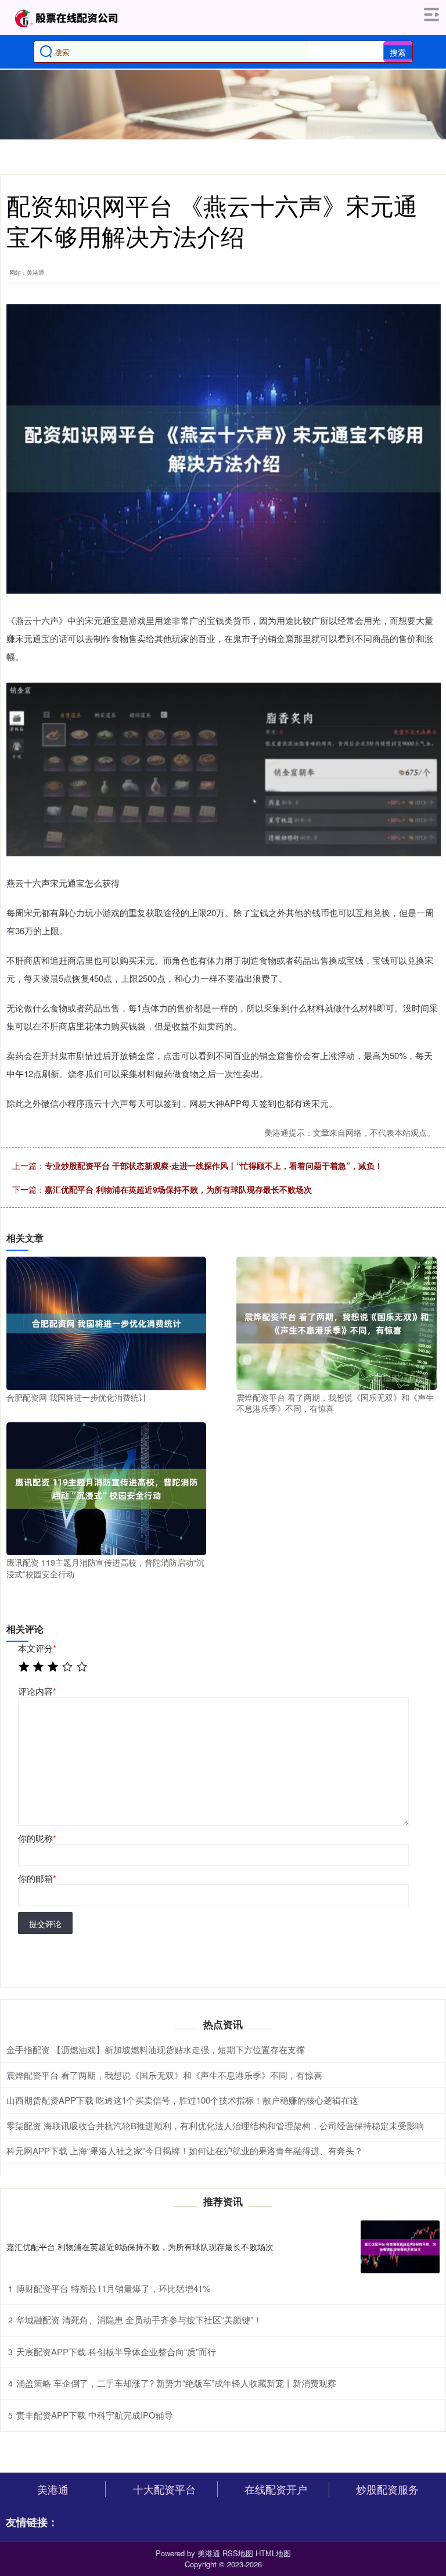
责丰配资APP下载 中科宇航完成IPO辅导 (95, 2415)
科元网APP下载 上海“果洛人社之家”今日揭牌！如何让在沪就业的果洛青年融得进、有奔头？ (185, 2150)
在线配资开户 (276, 2489)
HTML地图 (273, 2553)
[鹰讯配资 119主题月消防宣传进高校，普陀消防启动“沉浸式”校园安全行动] (106, 1487)
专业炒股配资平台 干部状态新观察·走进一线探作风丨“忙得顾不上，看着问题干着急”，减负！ (214, 1165)
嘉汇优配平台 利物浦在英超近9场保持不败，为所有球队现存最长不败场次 (178, 1189)
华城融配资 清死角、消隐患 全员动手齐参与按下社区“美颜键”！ (139, 2320)
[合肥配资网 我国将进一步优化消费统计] (106, 1322)
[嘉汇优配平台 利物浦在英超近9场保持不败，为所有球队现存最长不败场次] (400, 2247)
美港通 (53, 2489)
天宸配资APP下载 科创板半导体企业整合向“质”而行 (116, 2351)
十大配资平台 (164, 2489)
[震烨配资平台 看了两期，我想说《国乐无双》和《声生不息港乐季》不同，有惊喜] (336, 1322)
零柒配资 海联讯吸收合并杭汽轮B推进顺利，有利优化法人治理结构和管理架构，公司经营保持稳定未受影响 (215, 2125)
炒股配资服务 (387, 2489)
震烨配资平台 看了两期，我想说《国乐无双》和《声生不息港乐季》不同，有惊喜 (164, 2075)
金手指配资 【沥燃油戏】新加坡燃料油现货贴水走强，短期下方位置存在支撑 (156, 2049)
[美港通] (66, 17)
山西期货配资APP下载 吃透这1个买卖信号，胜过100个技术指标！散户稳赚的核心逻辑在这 (182, 2100)
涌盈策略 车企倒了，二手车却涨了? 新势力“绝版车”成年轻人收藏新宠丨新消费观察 (176, 2383)
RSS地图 (238, 2553)
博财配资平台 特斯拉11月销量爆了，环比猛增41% (113, 2288)
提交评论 (45, 1924)
